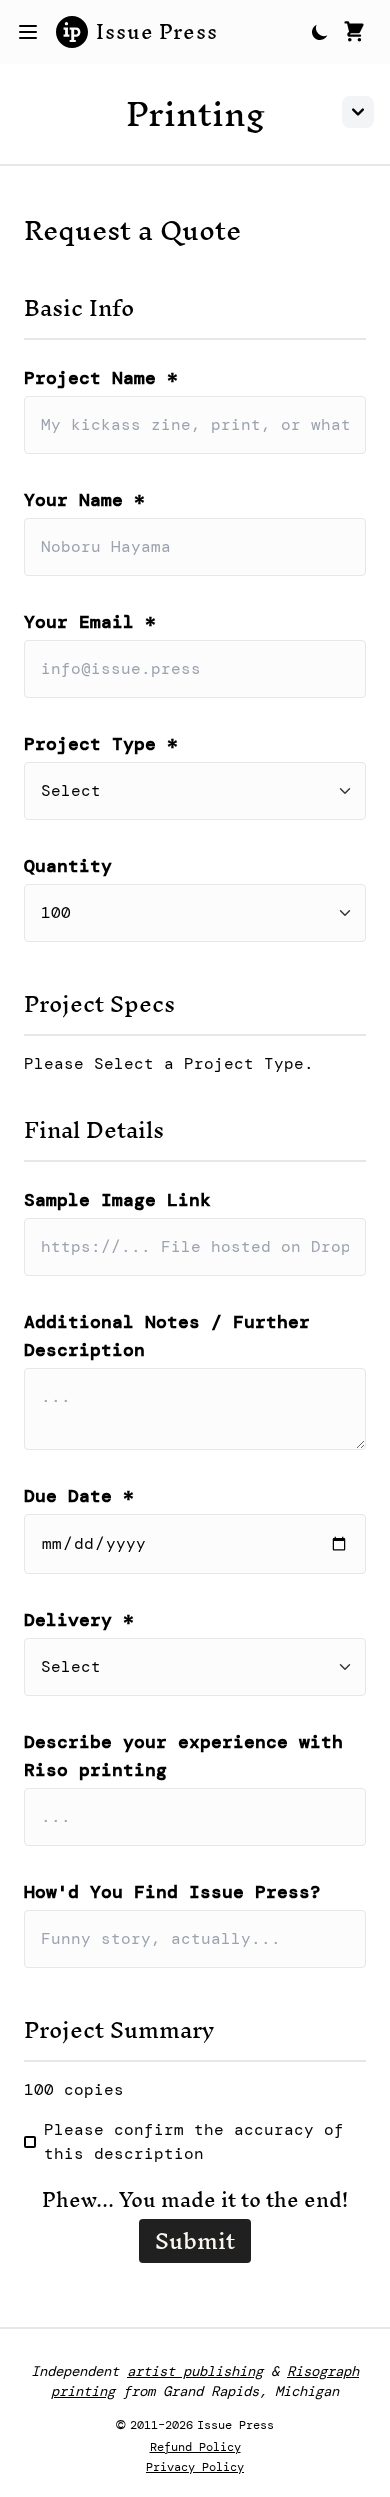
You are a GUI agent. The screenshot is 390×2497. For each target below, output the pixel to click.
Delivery (79, 1620)
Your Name (84, 500)
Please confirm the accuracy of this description (194, 2141)
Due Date (79, 1496)
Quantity (68, 866)
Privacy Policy (195, 2467)
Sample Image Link (117, 1200)
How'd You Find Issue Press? (172, 1892)
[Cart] (354, 32)
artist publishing (195, 2371)
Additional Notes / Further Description (167, 1336)
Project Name (101, 378)
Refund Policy (195, 2447)
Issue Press (157, 32)
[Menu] (28, 32)
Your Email (90, 622)
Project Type (101, 744)
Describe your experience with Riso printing (183, 1756)
